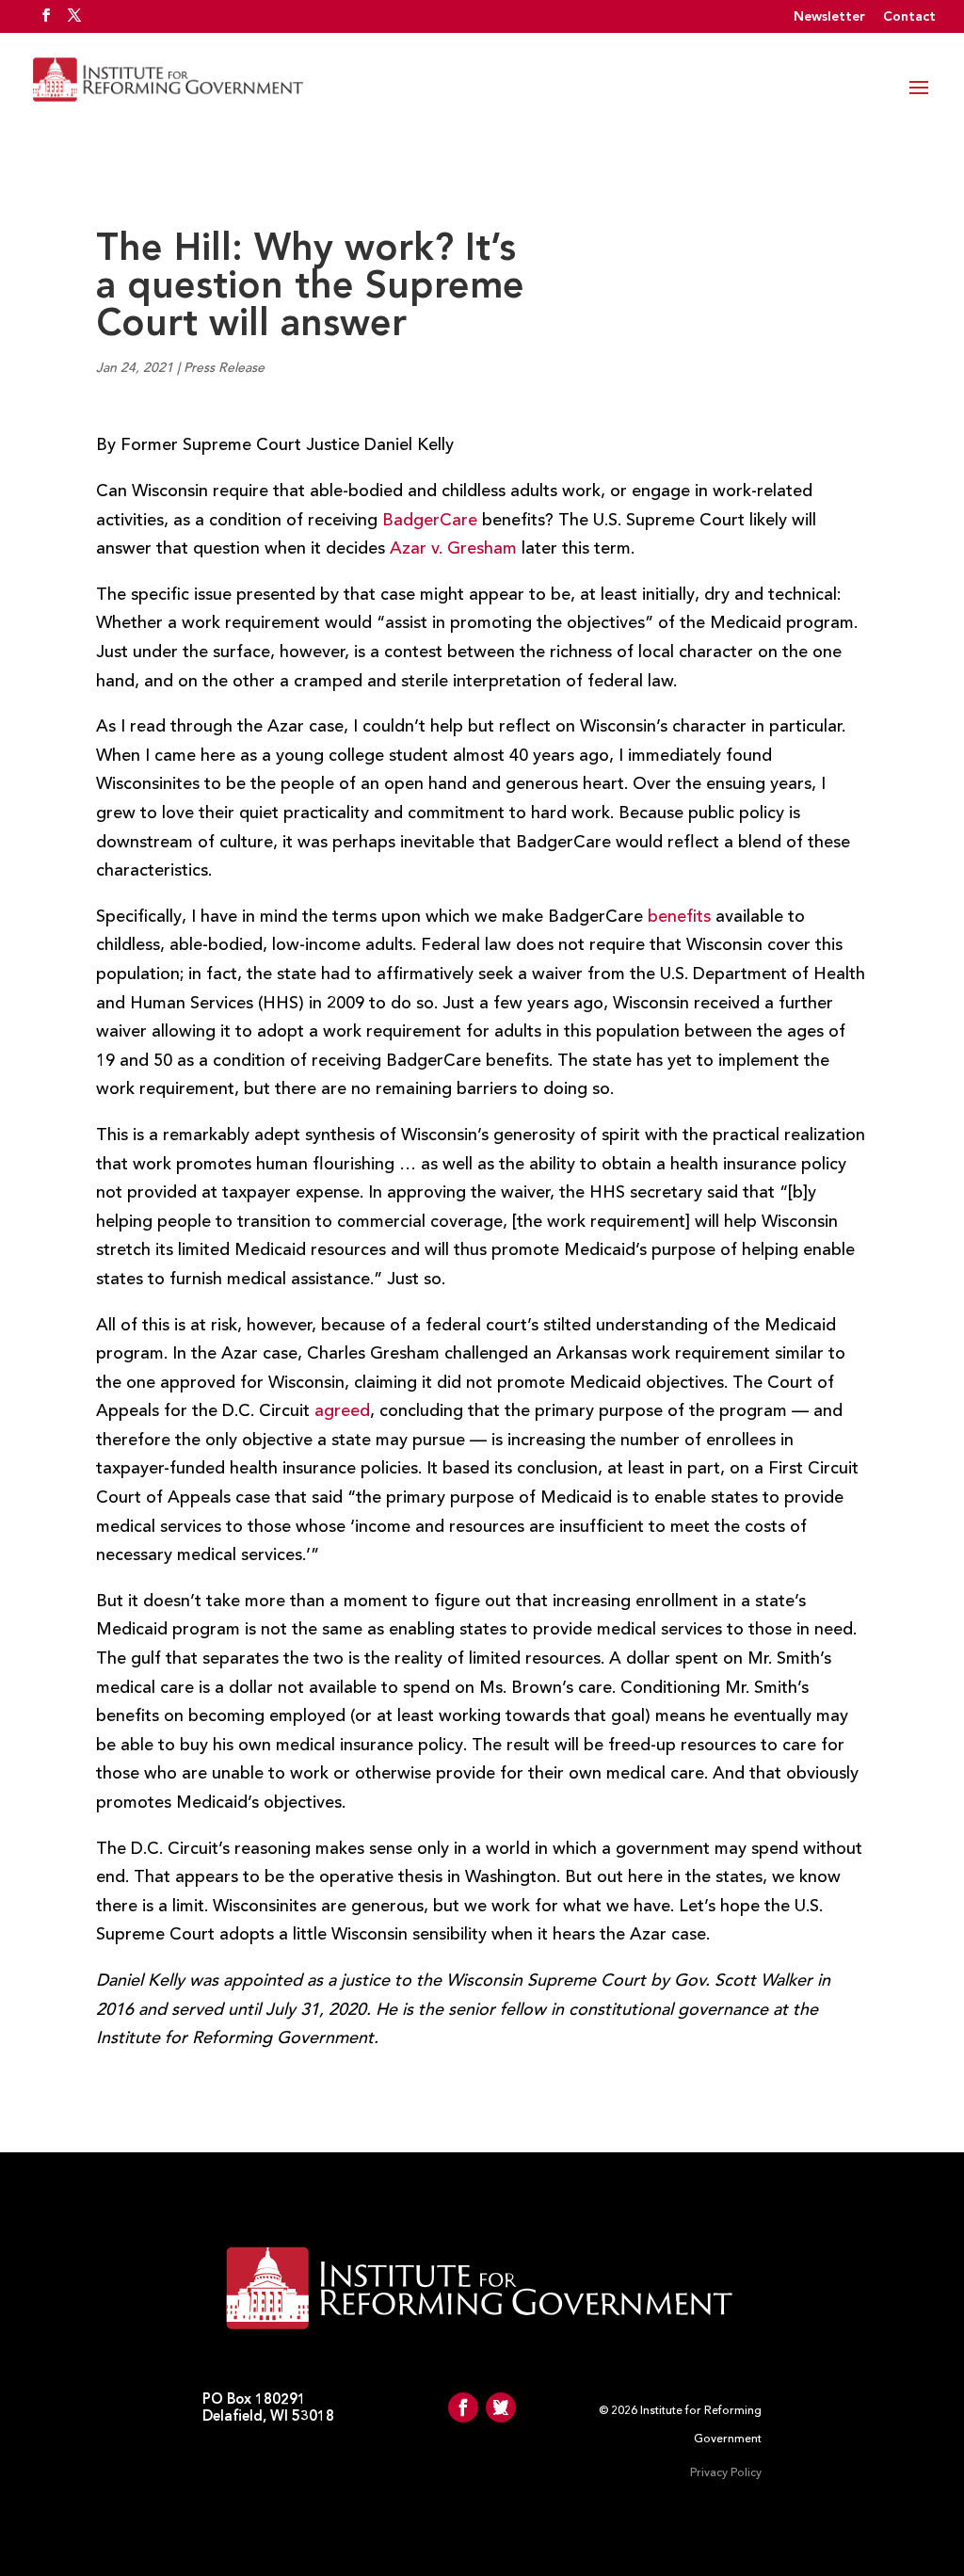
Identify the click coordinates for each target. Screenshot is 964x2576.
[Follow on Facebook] (463, 2407)
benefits (679, 917)
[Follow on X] (501, 2407)
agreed (342, 1411)
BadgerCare (430, 521)
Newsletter (829, 17)
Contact (909, 17)
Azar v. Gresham (453, 549)
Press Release (224, 368)
